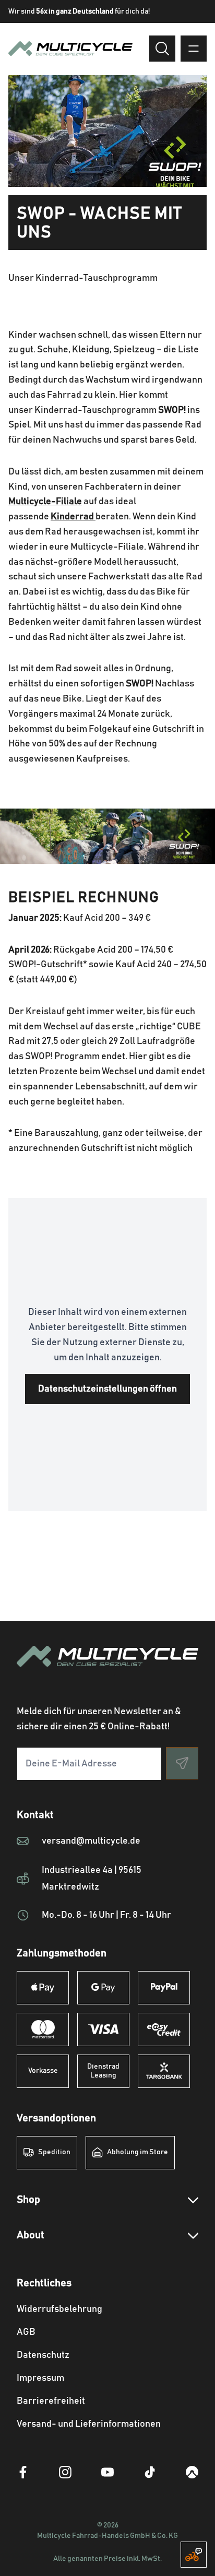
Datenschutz (43, 2355)
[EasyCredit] (164, 2029)
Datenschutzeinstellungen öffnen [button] (107, 1389)
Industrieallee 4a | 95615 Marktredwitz (92, 1879)
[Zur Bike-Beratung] (194, 2555)
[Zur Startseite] (107, 1669)
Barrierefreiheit (51, 2401)
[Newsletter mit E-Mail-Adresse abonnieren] (182, 1763)
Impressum (40, 2378)
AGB (26, 2332)
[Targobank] (164, 2071)
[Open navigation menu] (194, 49)
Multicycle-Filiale (45, 502)
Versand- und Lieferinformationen (89, 2424)
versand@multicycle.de (91, 1841)
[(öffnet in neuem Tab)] (23, 2472)
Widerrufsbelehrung (59, 2309)
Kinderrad (73, 517)
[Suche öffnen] (162, 49)
